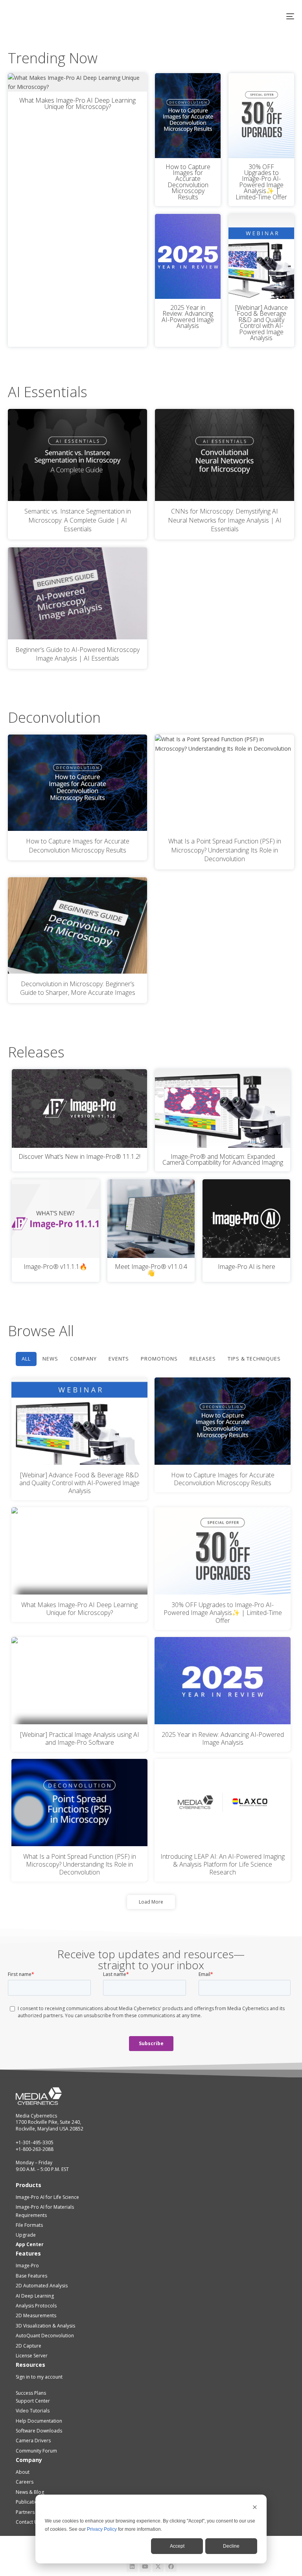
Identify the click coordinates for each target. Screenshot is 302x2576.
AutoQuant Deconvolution (45, 2336)
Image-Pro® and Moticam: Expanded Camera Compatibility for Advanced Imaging (223, 1159)
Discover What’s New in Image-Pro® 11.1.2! (79, 1156)
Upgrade (26, 2235)
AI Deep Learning (35, 2296)
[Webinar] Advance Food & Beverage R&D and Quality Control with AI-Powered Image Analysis (261, 323)
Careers (25, 2482)
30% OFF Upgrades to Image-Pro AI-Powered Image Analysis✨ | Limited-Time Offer (261, 182)
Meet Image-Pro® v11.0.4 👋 (151, 1270)
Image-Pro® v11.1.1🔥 (55, 1267)
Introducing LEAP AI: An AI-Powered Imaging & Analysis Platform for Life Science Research (223, 1864)
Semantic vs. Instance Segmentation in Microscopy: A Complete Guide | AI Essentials (78, 520)
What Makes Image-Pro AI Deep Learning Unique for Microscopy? (77, 103)
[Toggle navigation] (246, 16)
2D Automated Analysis (42, 2286)
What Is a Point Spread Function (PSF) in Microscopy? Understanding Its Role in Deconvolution (225, 850)
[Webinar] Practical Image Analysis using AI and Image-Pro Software (80, 1738)
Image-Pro (27, 2266)
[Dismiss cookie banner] (255, 2508)
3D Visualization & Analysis (45, 2326)
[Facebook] (171, 2567)
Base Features (31, 2276)
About (23, 2472)
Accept (177, 2546)
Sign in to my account (39, 2377)
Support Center (33, 2401)
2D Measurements (36, 2315)
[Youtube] (145, 2567)
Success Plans (31, 2393)
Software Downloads (39, 2431)
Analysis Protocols (36, 2306)
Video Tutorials (33, 2411)
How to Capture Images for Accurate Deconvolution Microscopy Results (188, 182)
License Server (32, 2356)
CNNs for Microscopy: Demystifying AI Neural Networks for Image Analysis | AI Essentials (225, 520)
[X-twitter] (158, 2567)
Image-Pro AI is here (247, 1267)
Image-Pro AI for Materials (45, 2207)
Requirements (31, 2215)
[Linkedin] (132, 2567)
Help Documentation (39, 2421)
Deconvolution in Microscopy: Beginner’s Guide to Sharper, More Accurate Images (78, 988)
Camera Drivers (33, 2441)
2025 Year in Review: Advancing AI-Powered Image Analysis (188, 317)
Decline (231, 2546)
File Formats (29, 2225)
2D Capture (29, 2346)
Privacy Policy (102, 2529)
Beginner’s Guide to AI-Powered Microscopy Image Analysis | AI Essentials (77, 654)
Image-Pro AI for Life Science (47, 2197)
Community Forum (36, 2451)
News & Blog (30, 2492)
